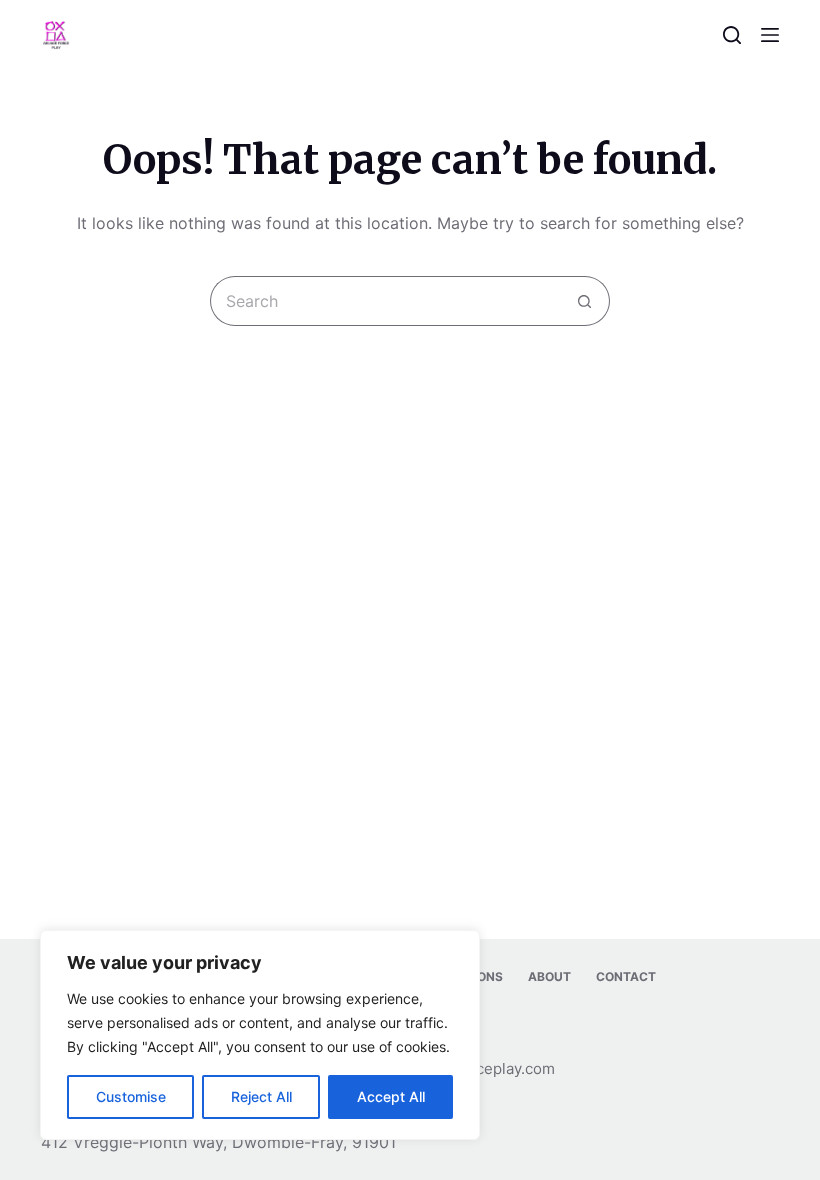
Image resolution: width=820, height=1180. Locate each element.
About (549, 976)
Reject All (261, 1096)
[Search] (732, 35)
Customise (131, 1096)
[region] (260, 1035)
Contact (626, 976)
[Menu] (770, 35)
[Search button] (585, 301)
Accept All (391, 1096)
